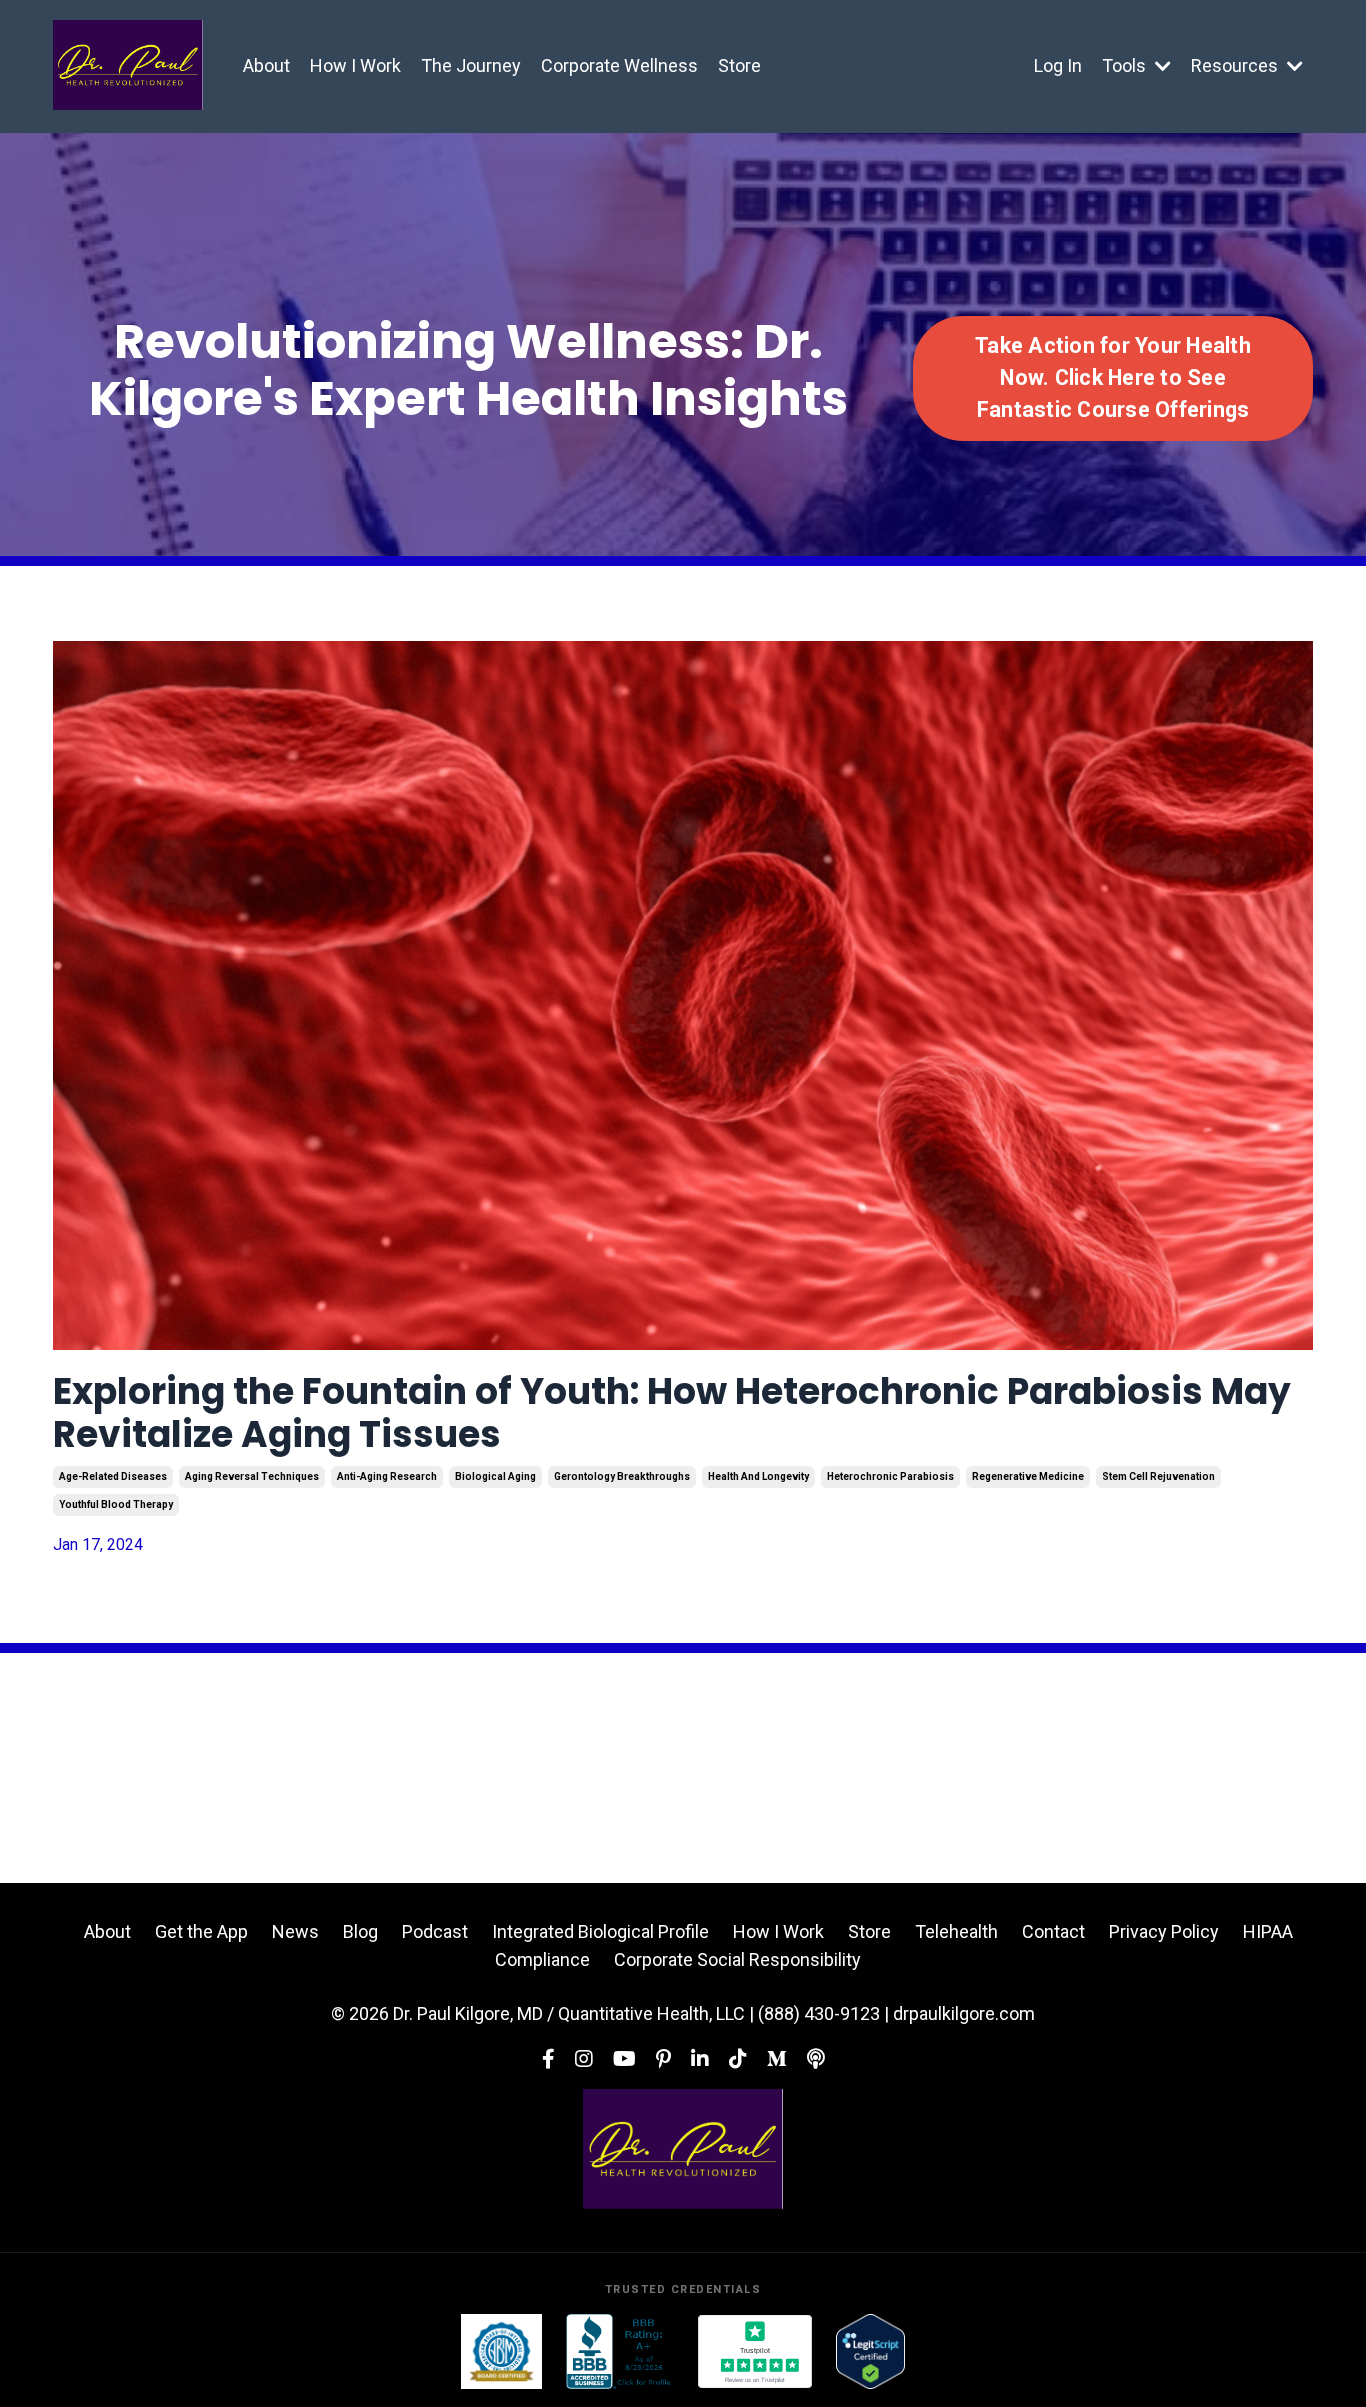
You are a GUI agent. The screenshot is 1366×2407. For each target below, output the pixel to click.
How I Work (355, 65)
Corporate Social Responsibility (737, 1959)
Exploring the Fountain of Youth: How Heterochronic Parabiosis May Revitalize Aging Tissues (672, 1413)
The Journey (471, 65)
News (295, 1931)
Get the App (201, 1931)
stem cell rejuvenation (1158, 1476)
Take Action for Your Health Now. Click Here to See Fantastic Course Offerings (1113, 378)
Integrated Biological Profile (600, 1931)
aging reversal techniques (252, 1476)
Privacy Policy (1164, 1931)
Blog (360, 1931)
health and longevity (758, 1476)
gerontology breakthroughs (622, 1476)
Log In (1058, 65)
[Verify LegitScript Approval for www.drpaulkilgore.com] (870, 2351)
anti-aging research (387, 1476)
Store (739, 65)
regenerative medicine (1028, 1476)
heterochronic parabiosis (890, 1476)
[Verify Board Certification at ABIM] (501, 2351)
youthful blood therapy (116, 1504)
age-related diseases (113, 1476)
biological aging (495, 1476)
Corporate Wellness (619, 65)
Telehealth (956, 1931)
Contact (1053, 1931)
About (266, 65)
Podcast (435, 1931)
